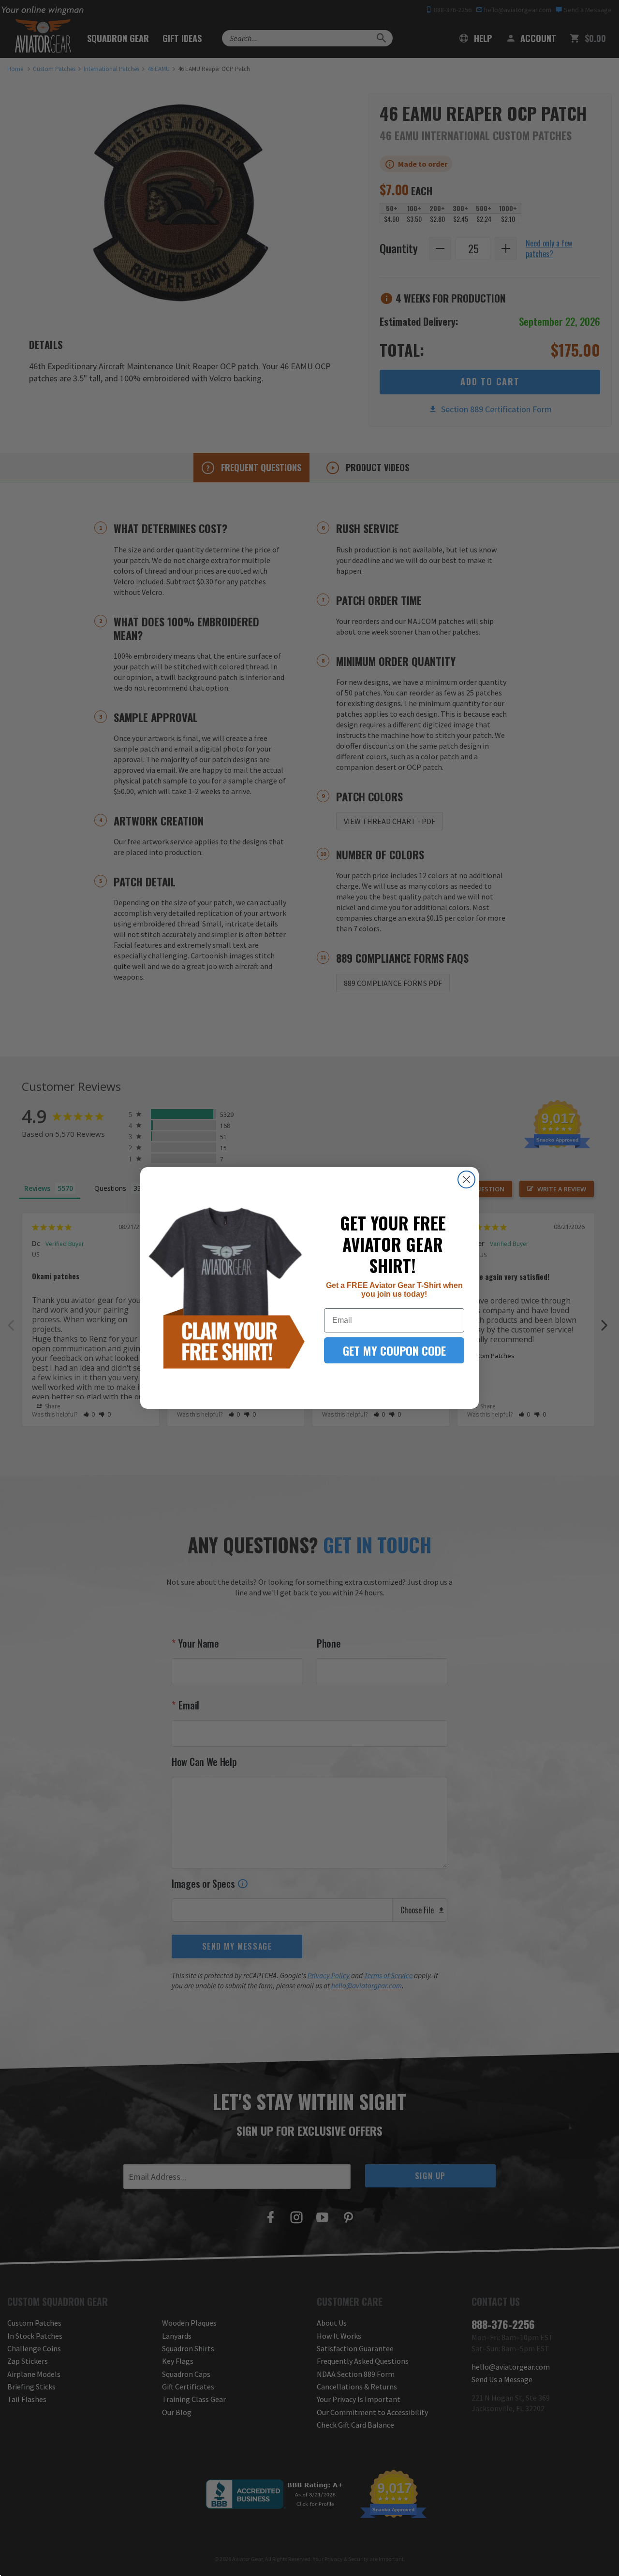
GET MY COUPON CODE (394, 1350)
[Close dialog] (466, 1179)
